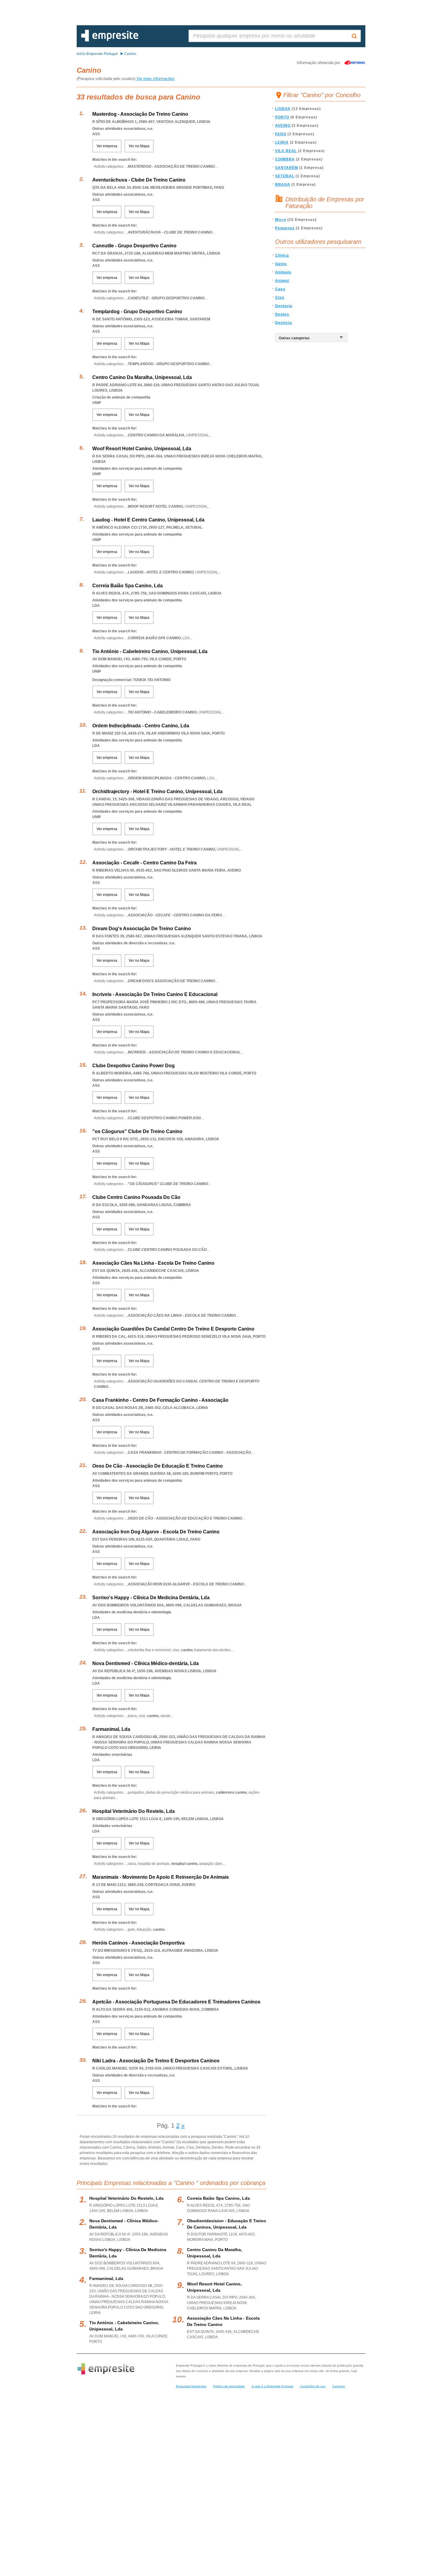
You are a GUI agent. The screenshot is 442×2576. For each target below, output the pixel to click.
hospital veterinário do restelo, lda (126, 2198)
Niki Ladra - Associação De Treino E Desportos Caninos (156, 2061)
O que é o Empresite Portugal (272, 2386)
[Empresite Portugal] (110, 40)
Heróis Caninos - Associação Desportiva (138, 1943)
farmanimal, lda (106, 2278)
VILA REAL (286, 151)
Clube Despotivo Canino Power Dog (134, 1066)
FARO (281, 134)
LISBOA (283, 109)
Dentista (284, 323)
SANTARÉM (287, 168)
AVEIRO (283, 126)
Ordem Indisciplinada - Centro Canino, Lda (141, 726)
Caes (280, 289)
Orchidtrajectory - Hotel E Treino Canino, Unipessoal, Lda (157, 791)
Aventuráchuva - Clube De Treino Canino (139, 180)
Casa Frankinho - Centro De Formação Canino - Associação (160, 1400)
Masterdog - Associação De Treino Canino (140, 114)
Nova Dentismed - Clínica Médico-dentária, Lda (146, 1663)
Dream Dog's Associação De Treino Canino (142, 929)
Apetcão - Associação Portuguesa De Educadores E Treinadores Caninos (176, 2002)
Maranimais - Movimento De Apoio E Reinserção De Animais (161, 1877)
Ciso (280, 298)
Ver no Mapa (139, 146)
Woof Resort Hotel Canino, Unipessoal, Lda (142, 449)
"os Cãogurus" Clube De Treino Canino (137, 1131)
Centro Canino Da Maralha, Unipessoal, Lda (142, 377)
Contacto (339, 2386)
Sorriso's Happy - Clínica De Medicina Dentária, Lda (151, 1598)
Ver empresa (107, 146)
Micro (281, 220)
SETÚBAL (285, 176)
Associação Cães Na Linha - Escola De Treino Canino (153, 1263)
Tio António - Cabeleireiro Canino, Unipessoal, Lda (150, 651)
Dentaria (284, 306)
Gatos (281, 264)
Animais (283, 272)
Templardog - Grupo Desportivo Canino (137, 312)
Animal (282, 281)
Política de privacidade (229, 2386)
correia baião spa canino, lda (218, 2198)
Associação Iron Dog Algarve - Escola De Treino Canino (156, 1532)
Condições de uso (313, 2386)
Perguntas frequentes (191, 2386)
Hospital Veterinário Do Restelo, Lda (134, 1811)
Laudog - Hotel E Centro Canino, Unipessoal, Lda (148, 520)
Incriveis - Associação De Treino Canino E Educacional (155, 994)
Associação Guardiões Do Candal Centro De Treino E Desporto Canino (173, 1329)
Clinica (282, 255)
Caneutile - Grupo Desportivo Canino (134, 246)
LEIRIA (282, 142)
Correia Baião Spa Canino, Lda (127, 586)
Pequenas (285, 228)
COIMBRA (285, 159)
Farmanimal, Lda (111, 1729)
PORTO (282, 117)
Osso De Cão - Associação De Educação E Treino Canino (158, 1466)
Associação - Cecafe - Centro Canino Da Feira (144, 863)
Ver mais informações (155, 79)
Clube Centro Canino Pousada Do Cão (136, 1197)
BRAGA (283, 185)
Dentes (282, 314)
